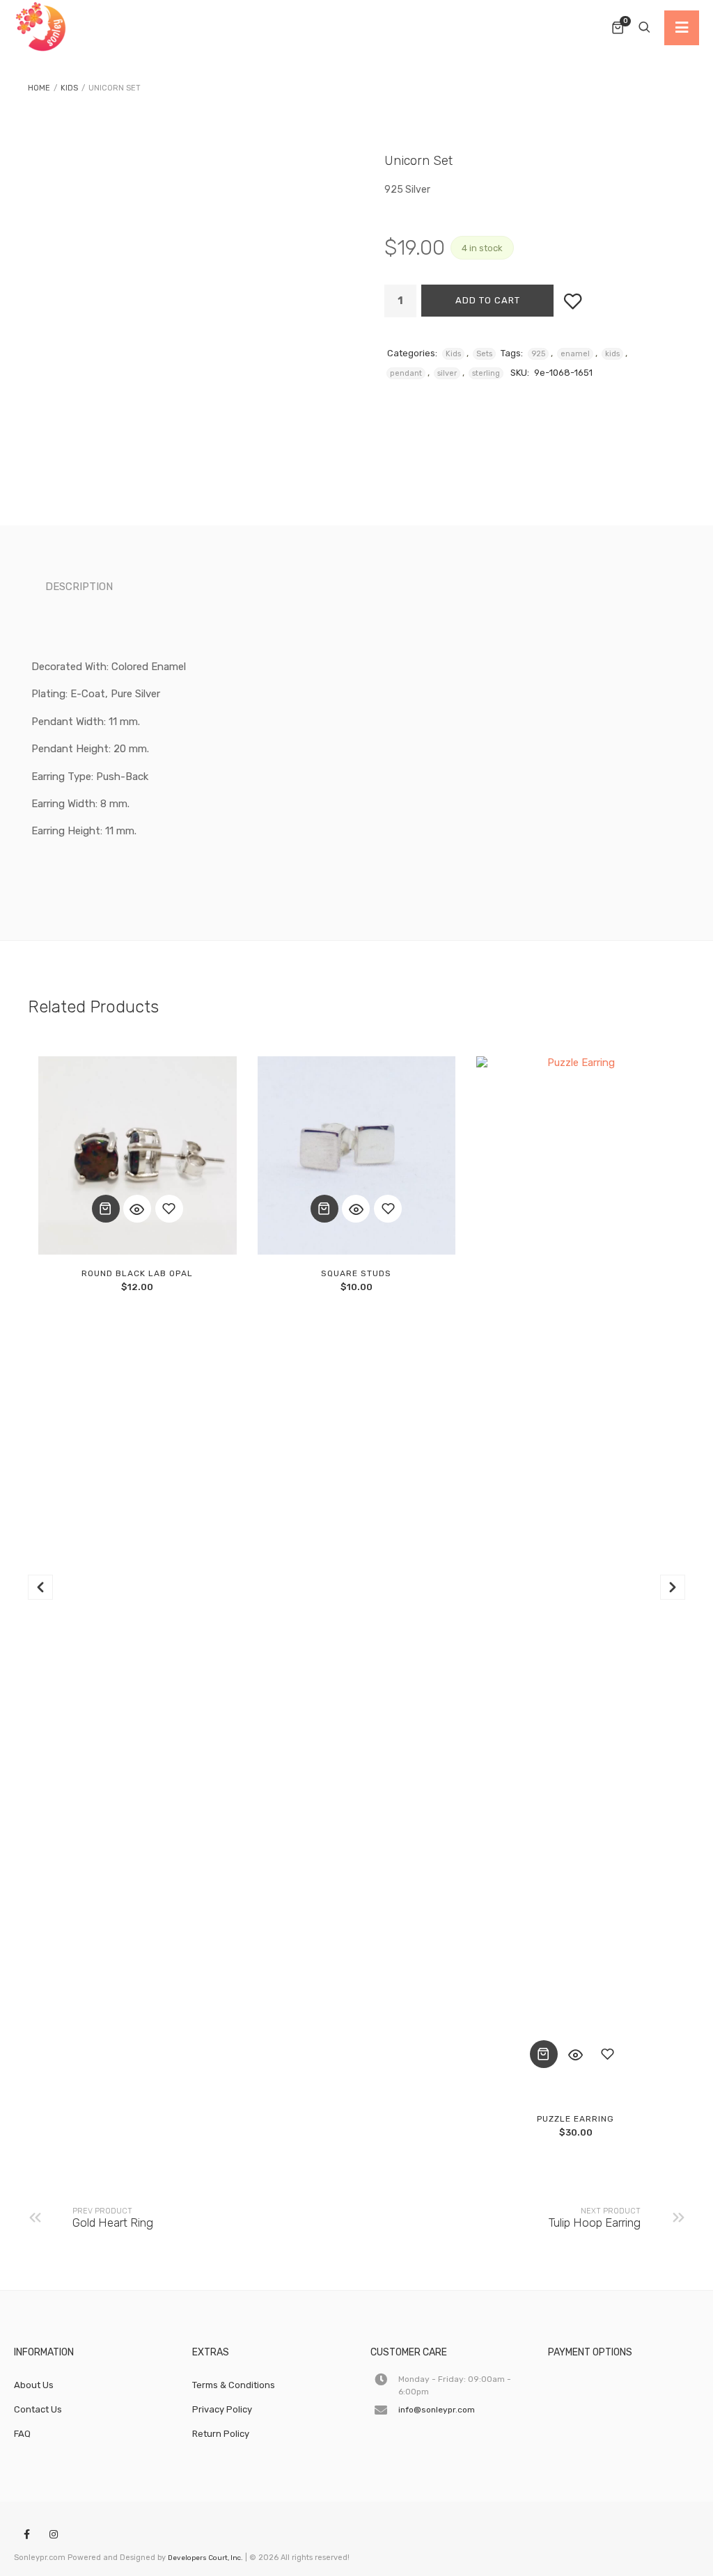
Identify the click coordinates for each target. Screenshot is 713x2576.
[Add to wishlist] (573, 301)
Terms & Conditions (234, 2385)
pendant (406, 373)
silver (447, 373)
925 (538, 354)
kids (612, 354)
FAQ (22, 2434)
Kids (69, 88)
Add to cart (488, 300)
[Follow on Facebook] (26, 2535)
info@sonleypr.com (437, 2410)
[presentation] (40, 1587)
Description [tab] (79, 587)
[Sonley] (42, 28)
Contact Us (38, 2409)
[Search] (644, 28)
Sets (484, 354)
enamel (575, 354)
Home (39, 88)
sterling (486, 373)
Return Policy (221, 2434)
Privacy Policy (222, 2409)
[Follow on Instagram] (54, 2535)
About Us (34, 2385)
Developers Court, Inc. (205, 2558)
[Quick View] (137, 1209)
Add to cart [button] (106, 1209)
